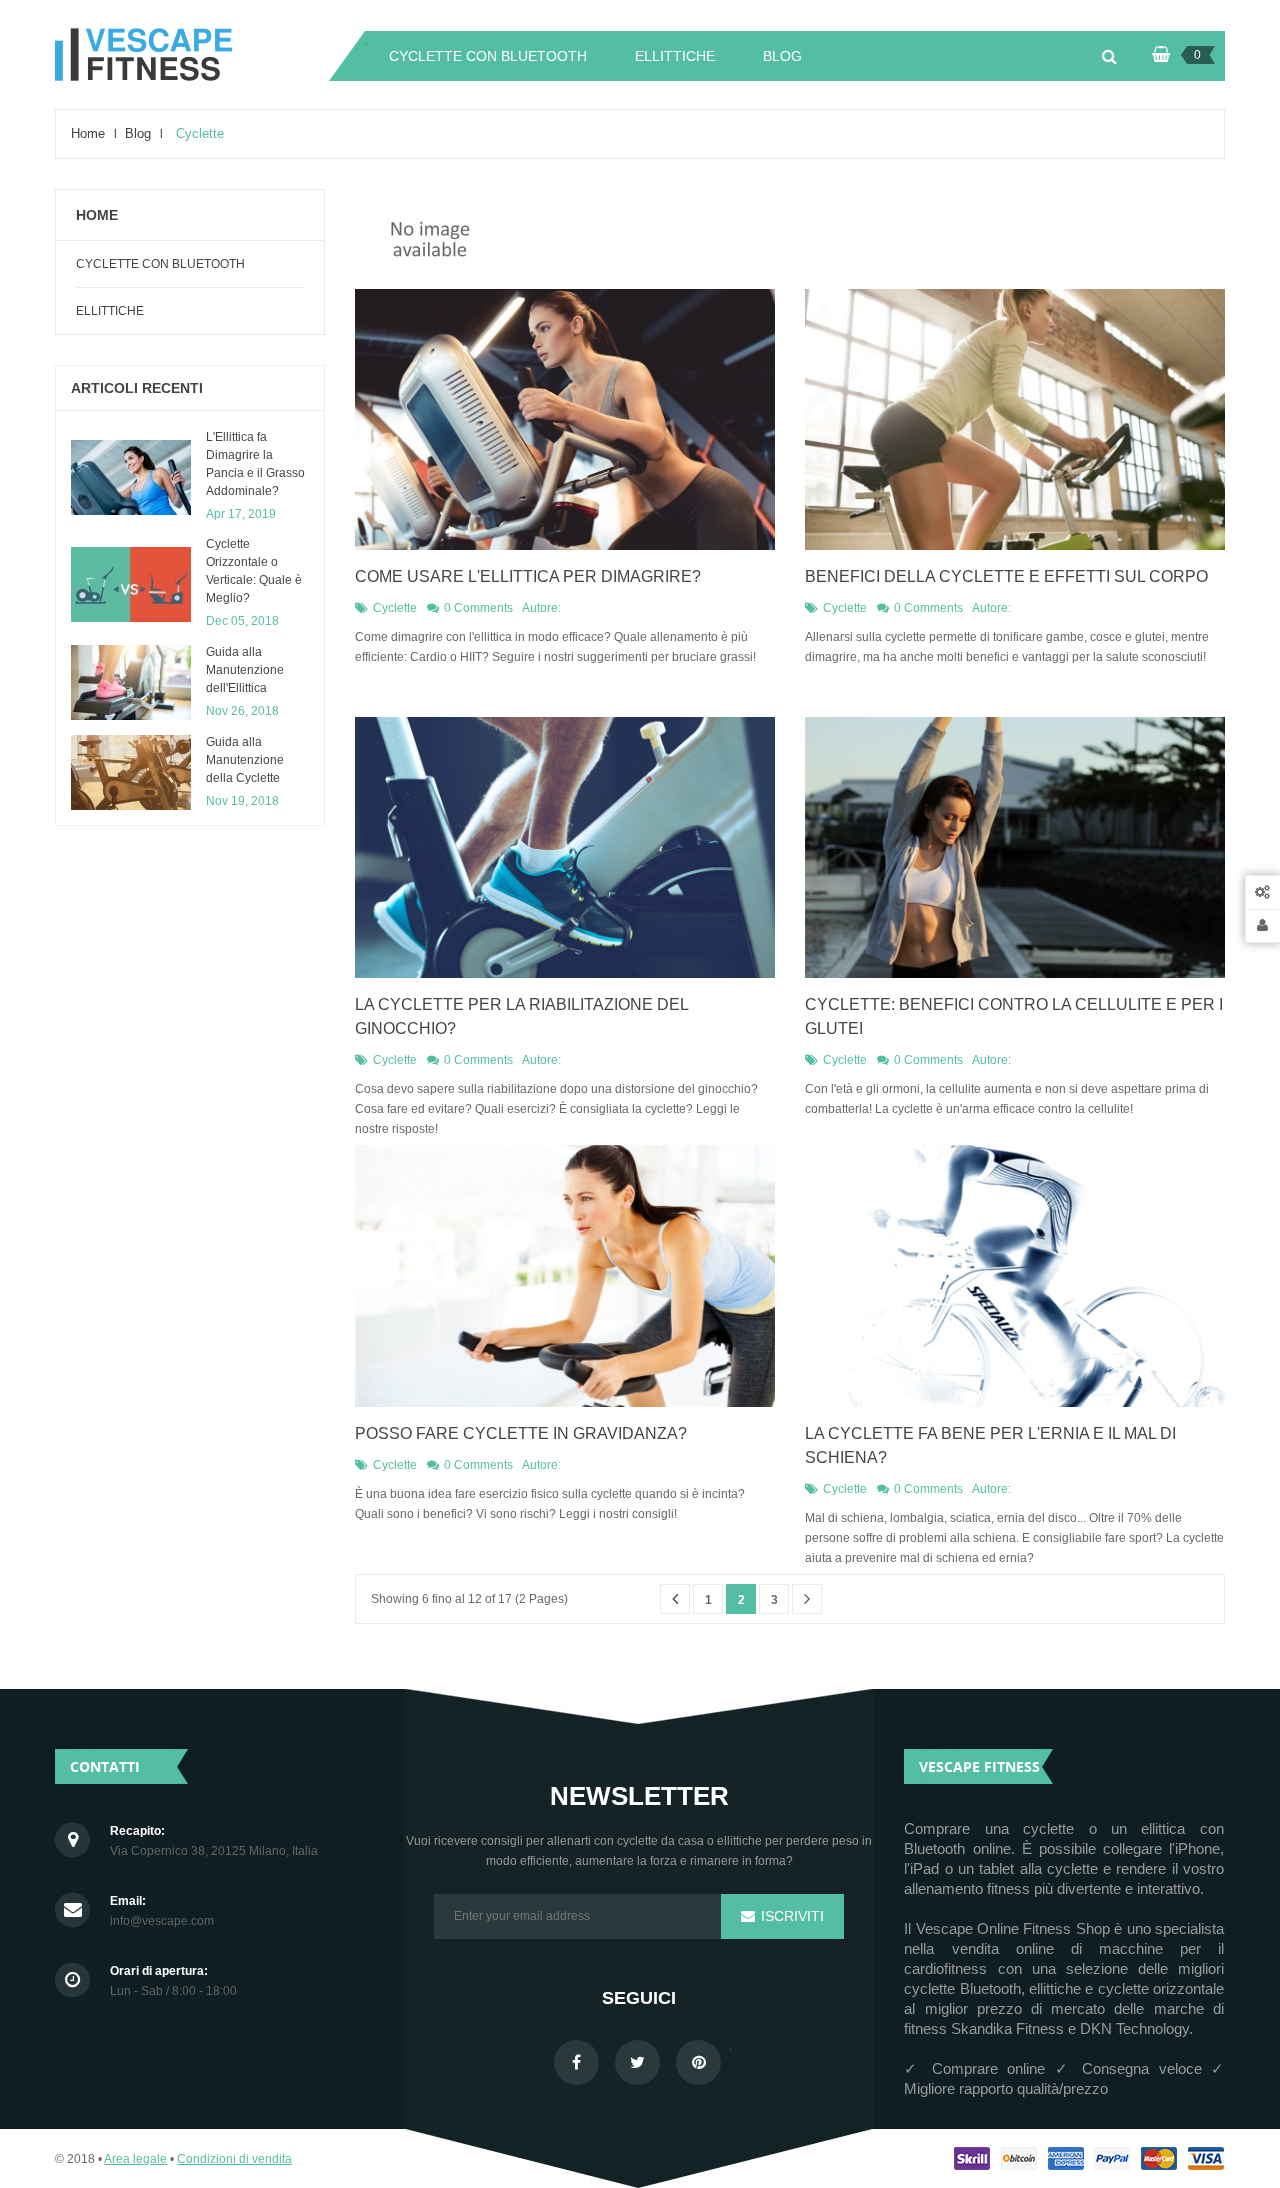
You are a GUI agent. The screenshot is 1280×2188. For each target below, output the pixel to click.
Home (97, 215)
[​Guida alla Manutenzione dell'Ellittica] (131, 682)
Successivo (807, 1599)
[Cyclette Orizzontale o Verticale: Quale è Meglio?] (131, 584)
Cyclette (395, 608)
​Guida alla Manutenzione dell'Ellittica (245, 670)
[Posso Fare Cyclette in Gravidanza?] (565, 1275)
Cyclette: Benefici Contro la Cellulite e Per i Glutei (1014, 1016)
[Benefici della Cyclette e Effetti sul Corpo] (1015, 419)
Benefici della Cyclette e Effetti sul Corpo (1006, 576)
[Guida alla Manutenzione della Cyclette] (131, 772)
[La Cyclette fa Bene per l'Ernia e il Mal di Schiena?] (1015, 1275)
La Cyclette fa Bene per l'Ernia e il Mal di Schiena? (990, 1445)
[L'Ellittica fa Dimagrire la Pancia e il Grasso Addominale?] (131, 477)
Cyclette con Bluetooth (160, 264)
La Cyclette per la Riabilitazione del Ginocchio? (521, 1016)
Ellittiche (110, 311)
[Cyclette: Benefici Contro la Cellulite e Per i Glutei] (1015, 847)
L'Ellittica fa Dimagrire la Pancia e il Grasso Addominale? (255, 464)
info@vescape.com (162, 1921)
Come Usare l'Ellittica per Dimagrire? (528, 576)
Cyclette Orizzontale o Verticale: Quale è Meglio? (254, 571)
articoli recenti (137, 388)
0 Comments (478, 608)
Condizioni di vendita (234, 2159)
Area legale (135, 2159)
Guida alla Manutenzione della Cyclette (245, 760)
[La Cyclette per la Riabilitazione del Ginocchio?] (565, 847)
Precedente (675, 1599)
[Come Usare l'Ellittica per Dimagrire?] (565, 419)
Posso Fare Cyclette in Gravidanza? (521, 1433)
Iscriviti (790, 1916)
